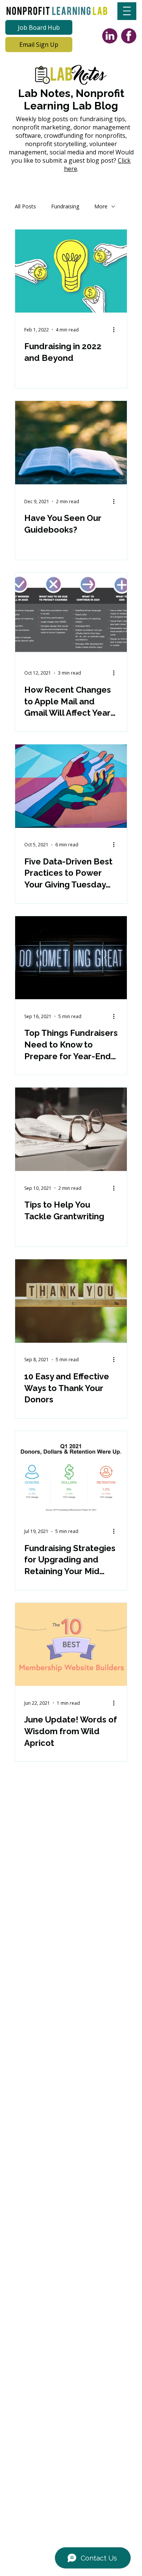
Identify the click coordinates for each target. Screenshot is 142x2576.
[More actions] (117, 330)
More (101, 206)
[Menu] (127, 11)
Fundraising (65, 206)
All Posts (25, 206)
